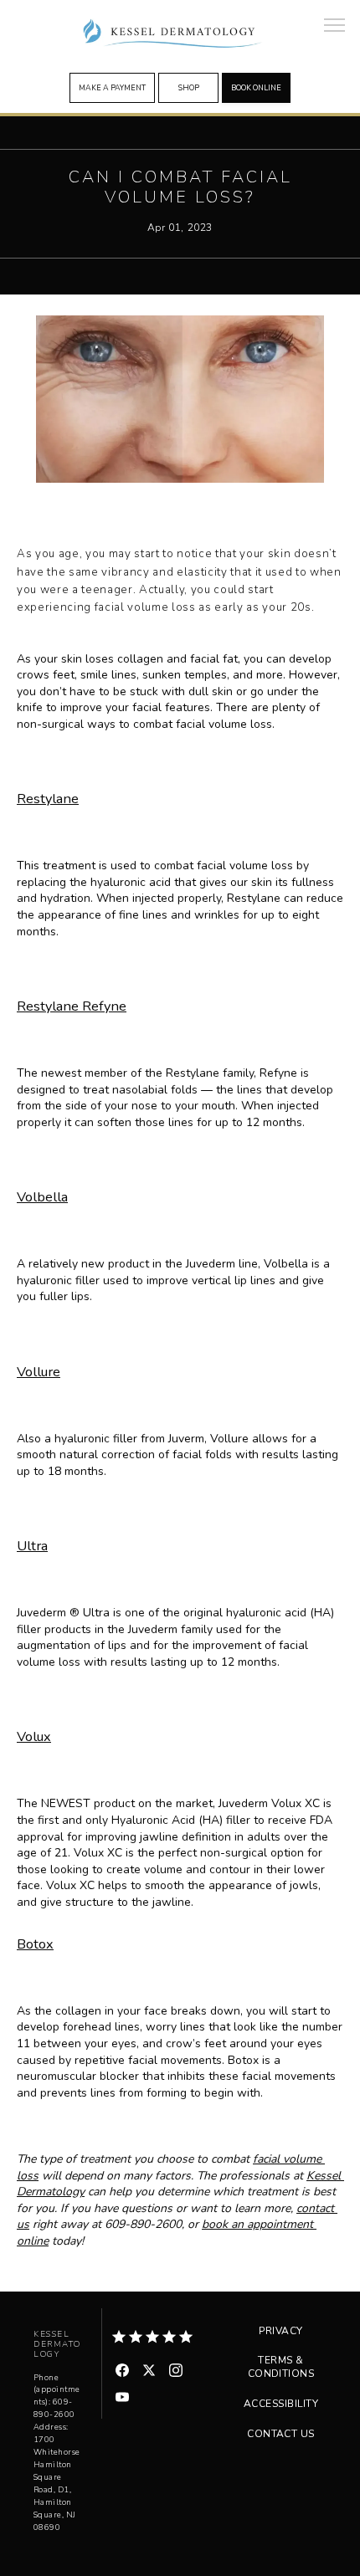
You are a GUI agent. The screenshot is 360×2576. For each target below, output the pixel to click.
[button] (335, 27)
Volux (34, 1736)
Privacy (280, 2331)
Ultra (32, 1546)
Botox (35, 1944)
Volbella (42, 1197)
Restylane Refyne (72, 1006)
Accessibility (281, 2404)
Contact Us (281, 2434)
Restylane (48, 799)
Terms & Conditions (281, 2367)
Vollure (39, 1372)
